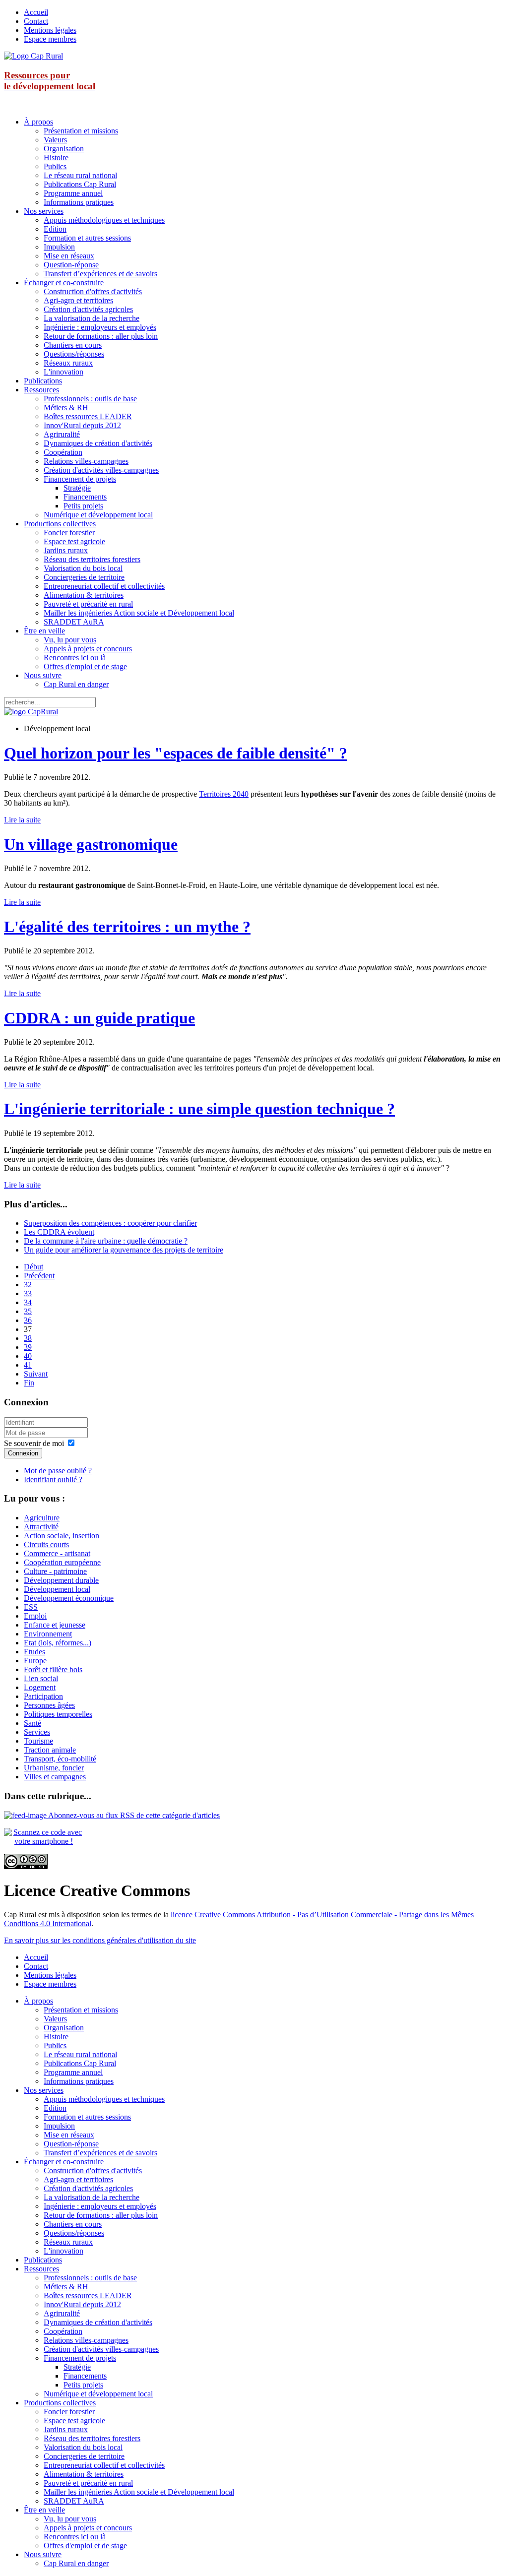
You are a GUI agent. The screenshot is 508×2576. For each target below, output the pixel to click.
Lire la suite (22, 820)
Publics (55, 166)
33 (28, 1293)
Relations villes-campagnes (86, 461)
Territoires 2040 (224, 794)
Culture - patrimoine (55, 1571)
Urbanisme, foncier (54, 1768)
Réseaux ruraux (68, 363)
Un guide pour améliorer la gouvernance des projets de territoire (124, 1250)
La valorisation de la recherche (92, 318)
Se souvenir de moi (34, 1443)
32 (28, 1285)
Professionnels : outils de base (90, 399)
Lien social (41, 1678)
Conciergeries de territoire (84, 577)
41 (28, 1365)
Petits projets (83, 506)
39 (28, 1347)
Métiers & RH (66, 408)
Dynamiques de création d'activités (98, 443)
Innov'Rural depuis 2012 (82, 425)
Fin (29, 1383)
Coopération (63, 452)
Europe (35, 1661)
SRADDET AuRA (74, 622)
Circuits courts (46, 1544)
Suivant (36, 1374)
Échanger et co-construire (64, 283)
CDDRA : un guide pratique (99, 1018)
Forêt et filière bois (53, 1669)
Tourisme (38, 1741)
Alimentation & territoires (84, 595)
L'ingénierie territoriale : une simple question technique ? (199, 1109)
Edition (55, 229)
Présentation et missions (81, 131)
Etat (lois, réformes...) (58, 1643)
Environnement (48, 1634)
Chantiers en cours (73, 345)
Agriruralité (62, 434)
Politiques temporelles (58, 1714)
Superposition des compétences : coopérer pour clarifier (110, 1223)
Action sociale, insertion (62, 1536)
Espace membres (50, 39)
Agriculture (42, 1518)
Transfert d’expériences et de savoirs (100, 274)
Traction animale (50, 1750)
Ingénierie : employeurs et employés (100, 327)
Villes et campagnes (55, 1777)
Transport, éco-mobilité (60, 1759)
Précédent (39, 1276)
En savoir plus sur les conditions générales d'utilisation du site (100, 1940)
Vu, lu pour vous (70, 640)
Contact (36, 21)
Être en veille (44, 631)
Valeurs (55, 140)
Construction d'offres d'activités (93, 291)
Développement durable (61, 1580)
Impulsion (59, 247)
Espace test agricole (74, 541)
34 (28, 1302)
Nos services (44, 211)
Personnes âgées (49, 1705)
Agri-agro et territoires (78, 300)
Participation (43, 1696)
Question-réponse (71, 265)
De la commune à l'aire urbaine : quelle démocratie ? (106, 1241)
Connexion (23, 1453)
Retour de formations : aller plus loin (101, 336)
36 (28, 1320)
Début (33, 1267)
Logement (40, 1687)
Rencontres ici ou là (75, 658)
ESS (31, 1607)
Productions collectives (60, 524)
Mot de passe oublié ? (58, 1471)
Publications (43, 381)
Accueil (36, 12)
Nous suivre (43, 675)
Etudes (34, 1652)
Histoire (56, 157)
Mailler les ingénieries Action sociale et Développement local (139, 613)
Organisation (64, 149)
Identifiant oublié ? (53, 1479)
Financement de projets (80, 479)
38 (28, 1338)
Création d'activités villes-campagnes (101, 470)
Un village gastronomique (91, 844)
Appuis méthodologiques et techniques (104, 220)
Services (37, 1732)
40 (28, 1356)
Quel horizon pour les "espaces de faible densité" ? (176, 753)
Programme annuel (73, 193)
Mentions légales (50, 30)
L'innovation (63, 372)
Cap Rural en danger (76, 684)
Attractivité (41, 1527)
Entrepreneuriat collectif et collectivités (104, 586)
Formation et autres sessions (87, 238)
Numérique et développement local (98, 515)
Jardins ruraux (66, 550)
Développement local (57, 1589)
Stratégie (77, 488)
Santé (32, 1723)
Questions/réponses (74, 354)
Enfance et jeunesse (55, 1625)
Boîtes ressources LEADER (88, 416)
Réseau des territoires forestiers (92, 559)
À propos (38, 122)
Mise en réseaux (69, 256)
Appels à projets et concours (88, 649)
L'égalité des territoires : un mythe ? (127, 927)
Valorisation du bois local (83, 568)
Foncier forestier (69, 533)
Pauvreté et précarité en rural (88, 604)
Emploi (35, 1616)
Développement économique (69, 1598)
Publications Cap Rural (80, 184)
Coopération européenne (62, 1562)
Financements (85, 497)
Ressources (41, 390)
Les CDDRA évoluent (59, 1232)
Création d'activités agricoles (88, 309)
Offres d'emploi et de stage (85, 666)
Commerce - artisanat (57, 1553)
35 (28, 1311)
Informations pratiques (79, 202)
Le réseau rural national (80, 175)
